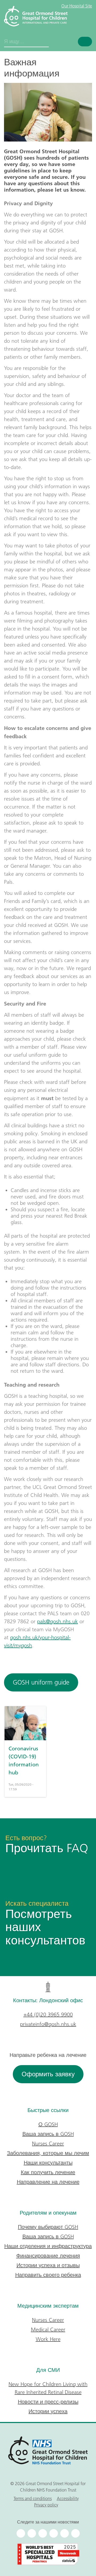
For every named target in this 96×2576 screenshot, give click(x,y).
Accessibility (68, 2498)
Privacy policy (46, 2505)
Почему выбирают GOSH (48, 2227)
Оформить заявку (48, 2074)
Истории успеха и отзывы (48, 2265)
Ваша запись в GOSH (48, 2134)
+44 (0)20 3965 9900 (48, 2014)
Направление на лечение (48, 2182)
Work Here (48, 2339)
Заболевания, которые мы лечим (48, 2153)
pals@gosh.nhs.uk (57, 1621)
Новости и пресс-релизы (48, 2402)
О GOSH (48, 2124)
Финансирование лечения (48, 2256)
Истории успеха (48, 2411)
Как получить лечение (48, 2172)
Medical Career (48, 2329)
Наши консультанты (48, 2163)
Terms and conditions (33, 2498)
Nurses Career (48, 2143)
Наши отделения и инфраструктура (48, 2246)
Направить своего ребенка (48, 2275)
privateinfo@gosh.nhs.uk (48, 2024)
